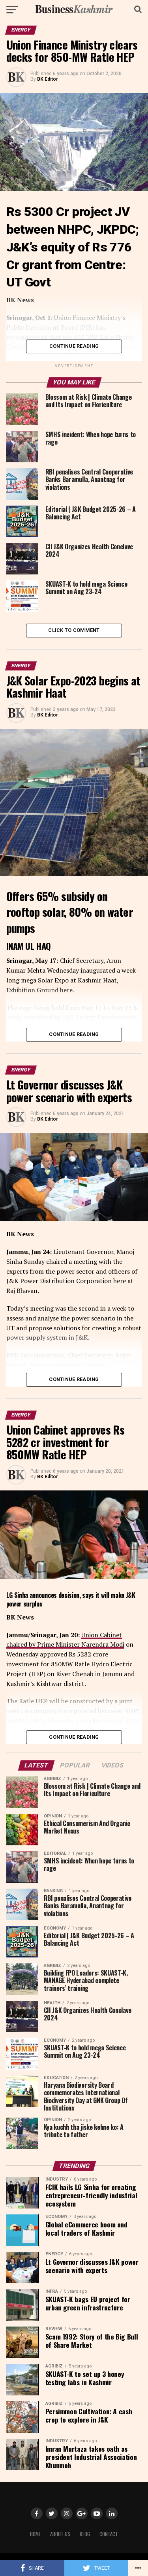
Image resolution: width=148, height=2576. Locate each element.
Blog (85, 2534)
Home (35, 2534)
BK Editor (48, 79)
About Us (60, 2534)
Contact (109, 2534)
